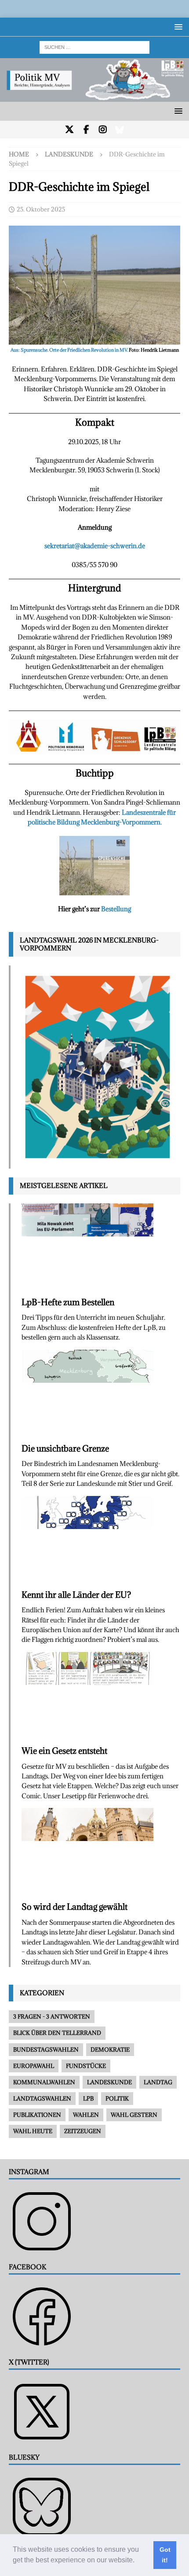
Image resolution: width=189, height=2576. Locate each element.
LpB (88, 2098)
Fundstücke (86, 2066)
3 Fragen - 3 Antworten (52, 2016)
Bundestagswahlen (46, 2049)
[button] (138, 2561)
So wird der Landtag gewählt (75, 1907)
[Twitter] (70, 130)
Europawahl (34, 2066)
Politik (117, 2098)
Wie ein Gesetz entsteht (64, 1751)
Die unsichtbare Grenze (65, 1448)
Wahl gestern (134, 2115)
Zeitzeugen (83, 2131)
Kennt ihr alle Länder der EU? (76, 1595)
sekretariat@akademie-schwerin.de (95, 546)
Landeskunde (109, 2082)
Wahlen (86, 2115)
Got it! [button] (165, 2555)
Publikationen (37, 2115)
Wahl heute (33, 2131)
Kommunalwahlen (44, 2082)
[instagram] (103, 130)
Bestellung (116, 909)
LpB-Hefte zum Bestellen (68, 1302)
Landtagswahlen (42, 2098)
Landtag (158, 2082)
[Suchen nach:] (94, 46)
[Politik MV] (94, 97)
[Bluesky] (120, 130)
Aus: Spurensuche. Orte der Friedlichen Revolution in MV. (70, 350)
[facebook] (86, 130)
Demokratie (110, 2049)
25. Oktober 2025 (41, 209)
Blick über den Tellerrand (57, 2033)
